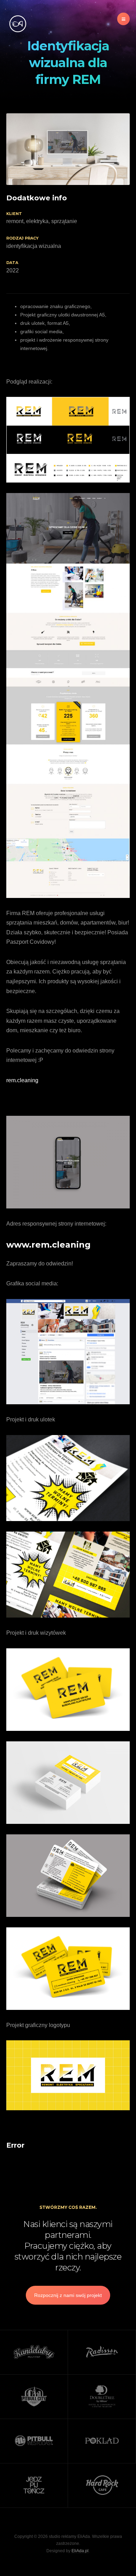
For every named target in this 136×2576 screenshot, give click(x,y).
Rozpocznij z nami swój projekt (68, 2295)
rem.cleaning (22, 1080)
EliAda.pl (80, 2551)
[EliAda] (17, 24)
